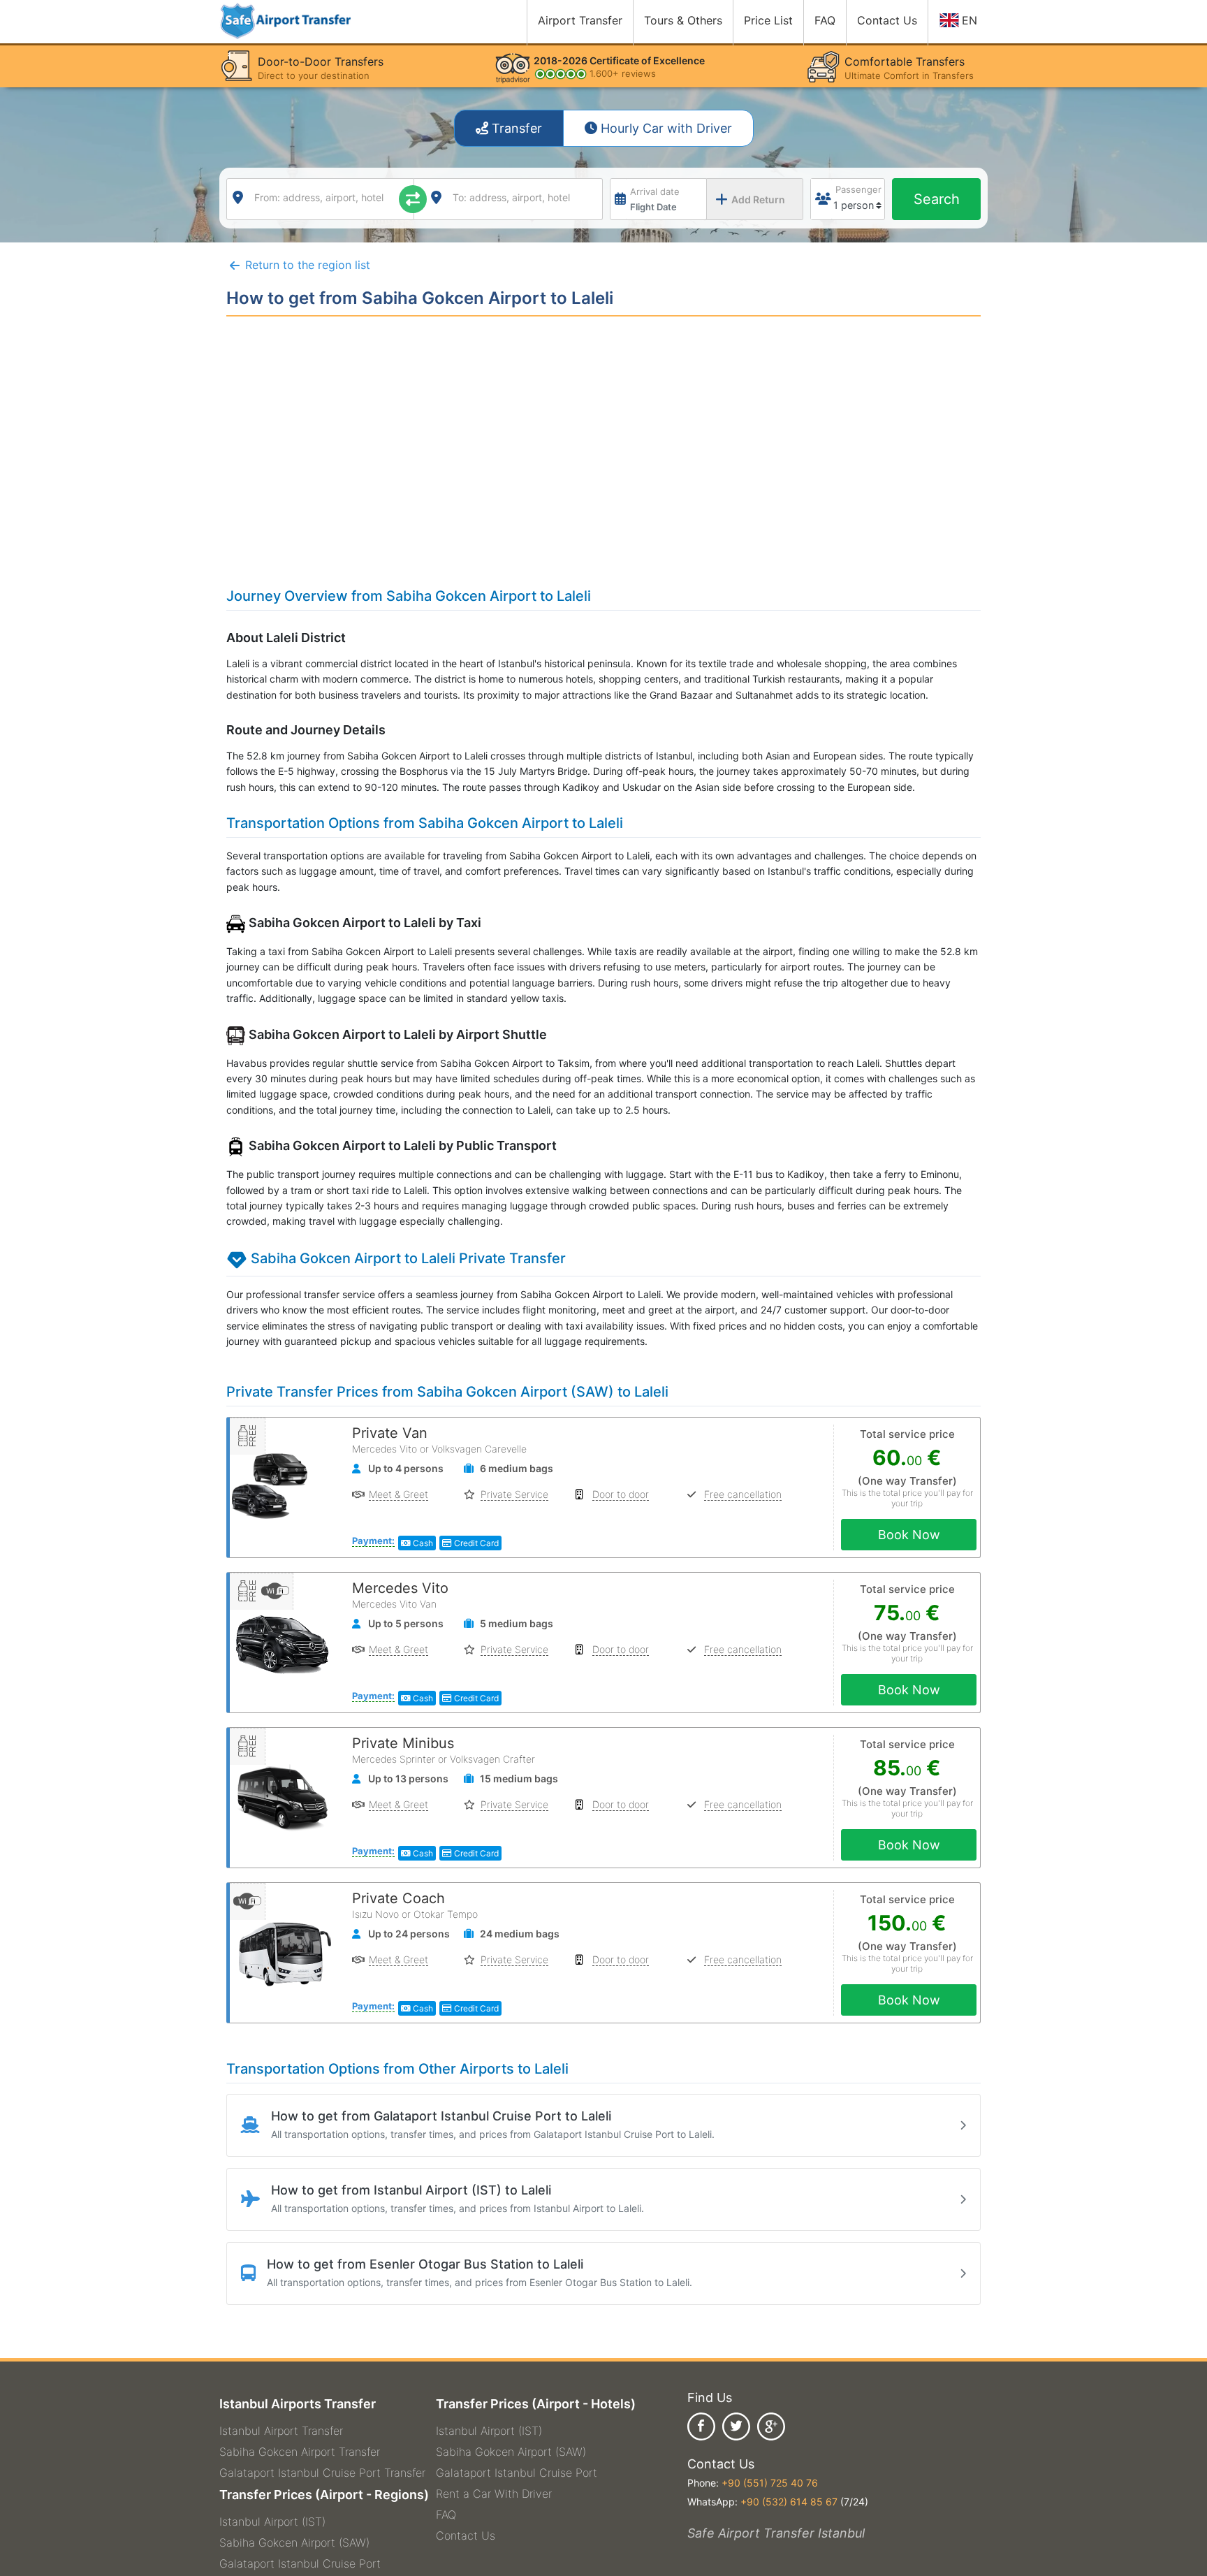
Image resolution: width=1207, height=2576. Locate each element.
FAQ (446, 2515)
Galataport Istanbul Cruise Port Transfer (322, 2473)
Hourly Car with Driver (665, 128)
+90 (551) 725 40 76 (770, 2483)
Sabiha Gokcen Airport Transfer (300, 2452)
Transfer (515, 128)
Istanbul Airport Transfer (281, 2431)
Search (937, 199)
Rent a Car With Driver (494, 2494)
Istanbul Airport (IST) (272, 2522)
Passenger (858, 189)
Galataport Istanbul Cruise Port (300, 2563)
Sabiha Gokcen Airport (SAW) (294, 2542)
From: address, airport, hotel (319, 197)
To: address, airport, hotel (511, 197)
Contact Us (466, 2535)
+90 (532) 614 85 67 (789, 2502)
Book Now (909, 1535)
